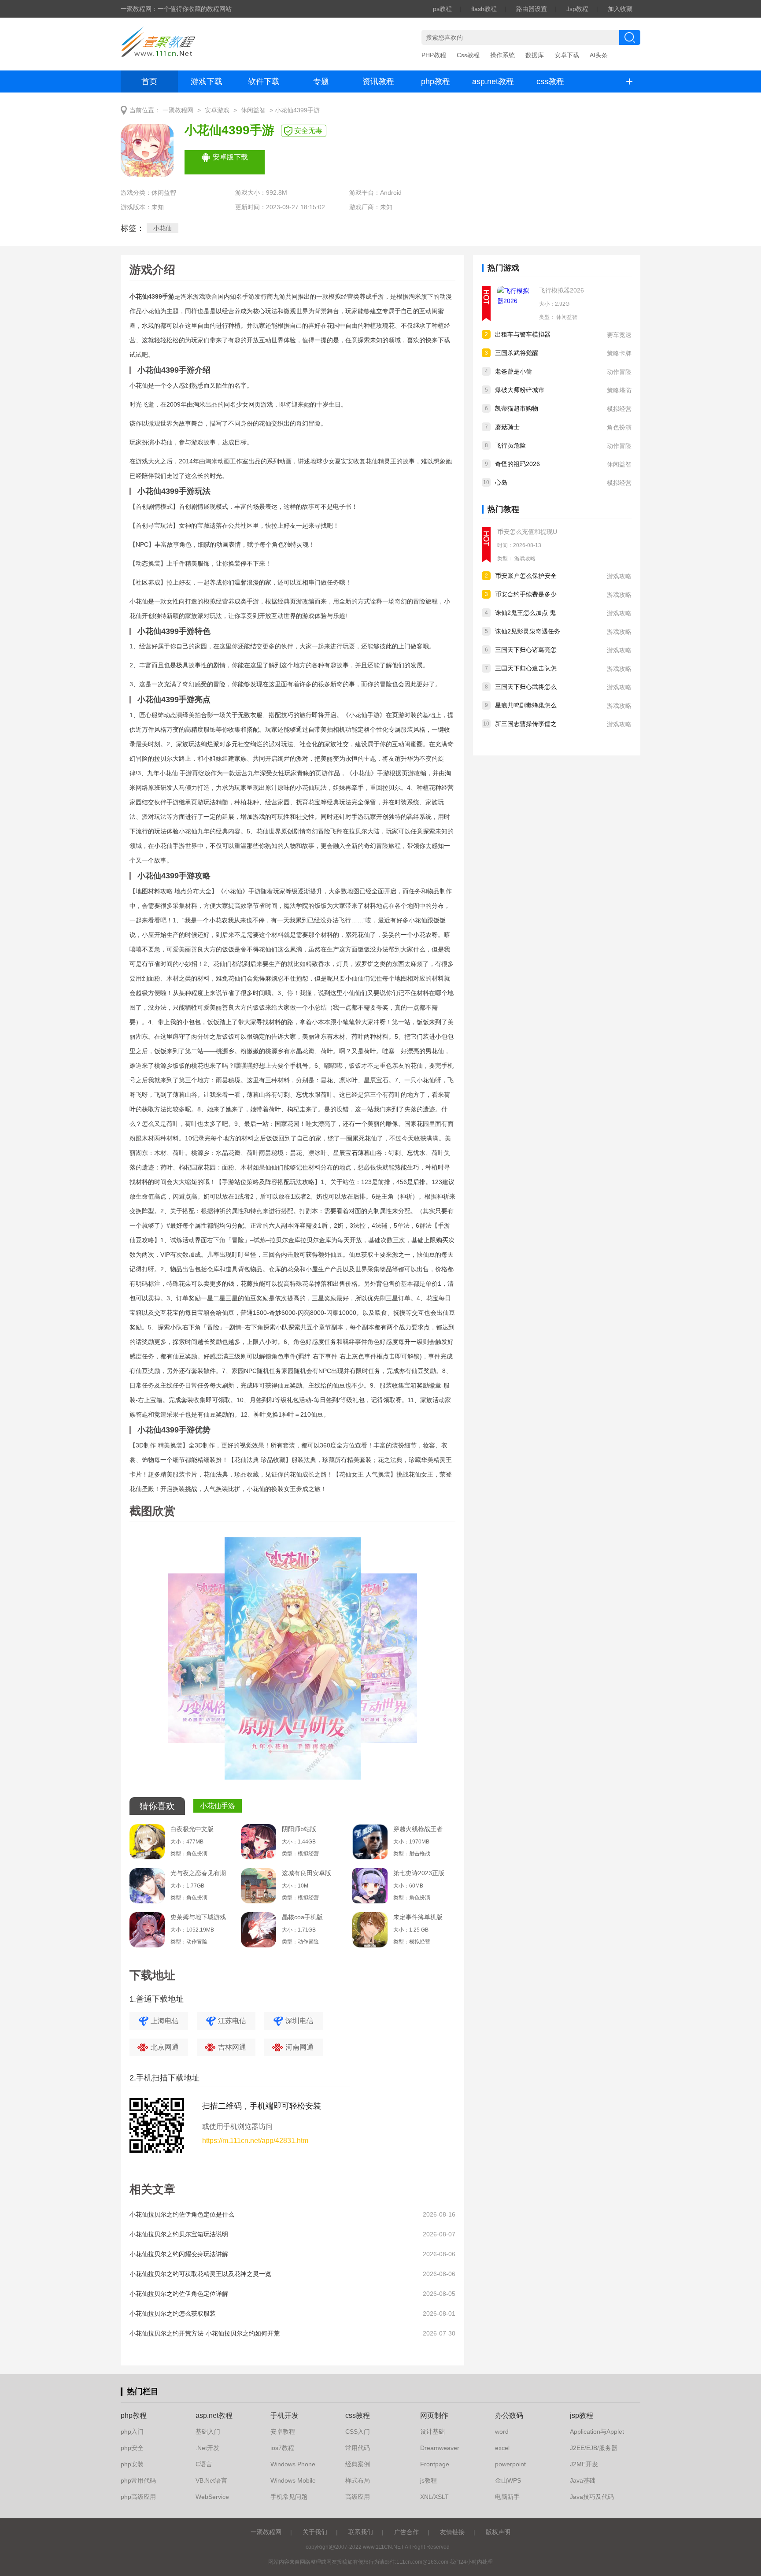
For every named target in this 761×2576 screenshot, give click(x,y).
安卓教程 (283, 2432)
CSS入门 (358, 2432)
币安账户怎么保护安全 (526, 576)
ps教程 (442, 9)
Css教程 (468, 55)
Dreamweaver (440, 2448)
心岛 (501, 482)
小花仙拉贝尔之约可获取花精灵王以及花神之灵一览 (200, 2274)
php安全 (132, 2448)
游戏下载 (207, 81)
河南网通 (299, 2047)
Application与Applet (597, 2432)
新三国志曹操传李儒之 (526, 724)
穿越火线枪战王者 (418, 1829)
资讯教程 (378, 81)
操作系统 (502, 55)
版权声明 (498, 2532)
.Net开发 (207, 2448)
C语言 (204, 2464)
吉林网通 (232, 2047)
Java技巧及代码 (592, 2497)
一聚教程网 (178, 110)
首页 (149, 81)
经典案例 (358, 2464)
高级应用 (358, 2497)
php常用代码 (138, 2480)
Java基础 (583, 2480)
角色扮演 (619, 427)
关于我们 (315, 2532)
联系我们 (361, 2532)
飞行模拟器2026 (562, 290)
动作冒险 (619, 372)
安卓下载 (567, 55)
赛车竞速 (619, 335)
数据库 (535, 55)
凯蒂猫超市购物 (517, 408)
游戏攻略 (525, 559)
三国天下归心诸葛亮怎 (526, 650)
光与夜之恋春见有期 (198, 1873)
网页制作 (434, 2415)
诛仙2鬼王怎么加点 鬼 (525, 613)
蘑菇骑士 (507, 427)
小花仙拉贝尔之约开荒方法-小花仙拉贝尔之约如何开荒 (205, 2333)
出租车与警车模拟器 (523, 334)
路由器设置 (532, 9)
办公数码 (509, 2415)
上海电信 (165, 2021)
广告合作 (406, 2532)
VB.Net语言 (211, 2480)
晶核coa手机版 (302, 1917)
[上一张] (211, 1662)
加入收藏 (620, 9)
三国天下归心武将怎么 (526, 687)
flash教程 (484, 9)
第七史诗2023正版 (419, 1873)
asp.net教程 (493, 81)
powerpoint (510, 2464)
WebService (212, 2497)
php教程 (436, 81)
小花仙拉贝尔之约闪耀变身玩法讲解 (179, 2254)
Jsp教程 (577, 9)
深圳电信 (299, 2021)
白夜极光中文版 (192, 1829)
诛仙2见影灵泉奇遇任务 (528, 631)
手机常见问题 (289, 2497)
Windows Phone (293, 2464)
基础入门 (208, 2432)
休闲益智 (253, 110)
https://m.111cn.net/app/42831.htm (255, 2141)
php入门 (132, 2432)
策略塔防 (619, 390)
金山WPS (508, 2480)
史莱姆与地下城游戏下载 (201, 1917)
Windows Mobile (293, 2480)
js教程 (429, 2480)
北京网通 (165, 2047)
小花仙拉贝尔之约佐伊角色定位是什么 (182, 2214)
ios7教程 (282, 2448)
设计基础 (432, 2432)
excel (502, 2448)
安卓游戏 (217, 110)
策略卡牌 (619, 353)
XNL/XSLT (434, 2497)
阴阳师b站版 (299, 1829)
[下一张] (374, 1662)
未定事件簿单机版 (418, 1917)
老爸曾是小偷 (513, 371)
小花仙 (163, 228)
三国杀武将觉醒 (517, 353)
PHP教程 (434, 55)
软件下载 (264, 81)
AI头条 (599, 55)
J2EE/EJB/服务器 (594, 2448)
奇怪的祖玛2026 (517, 464)
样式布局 (358, 2480)
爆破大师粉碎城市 (520, 390)
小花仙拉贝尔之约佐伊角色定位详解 (179, 2294)
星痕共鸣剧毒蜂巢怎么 (526, 705)
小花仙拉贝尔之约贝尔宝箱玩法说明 (179, 2234)
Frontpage (435, 2464)
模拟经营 (619, 409)
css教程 (550, 81)
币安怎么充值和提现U (527, 532)
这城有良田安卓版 (307, 1873)
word (502, 2432)
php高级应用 (138, 2497)
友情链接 (452, 2532)
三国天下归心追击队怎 (526, 668)
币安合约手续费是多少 (526, 594)
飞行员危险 (510, 445)
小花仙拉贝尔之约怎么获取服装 (173, 2313)
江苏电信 (232, 2021)
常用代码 (358, 2448)
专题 (321, 81)
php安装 (132, 2464)
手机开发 (284, 2415)
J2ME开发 (584, 2464)
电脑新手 (507, 2497)
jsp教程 (582, 2415)
